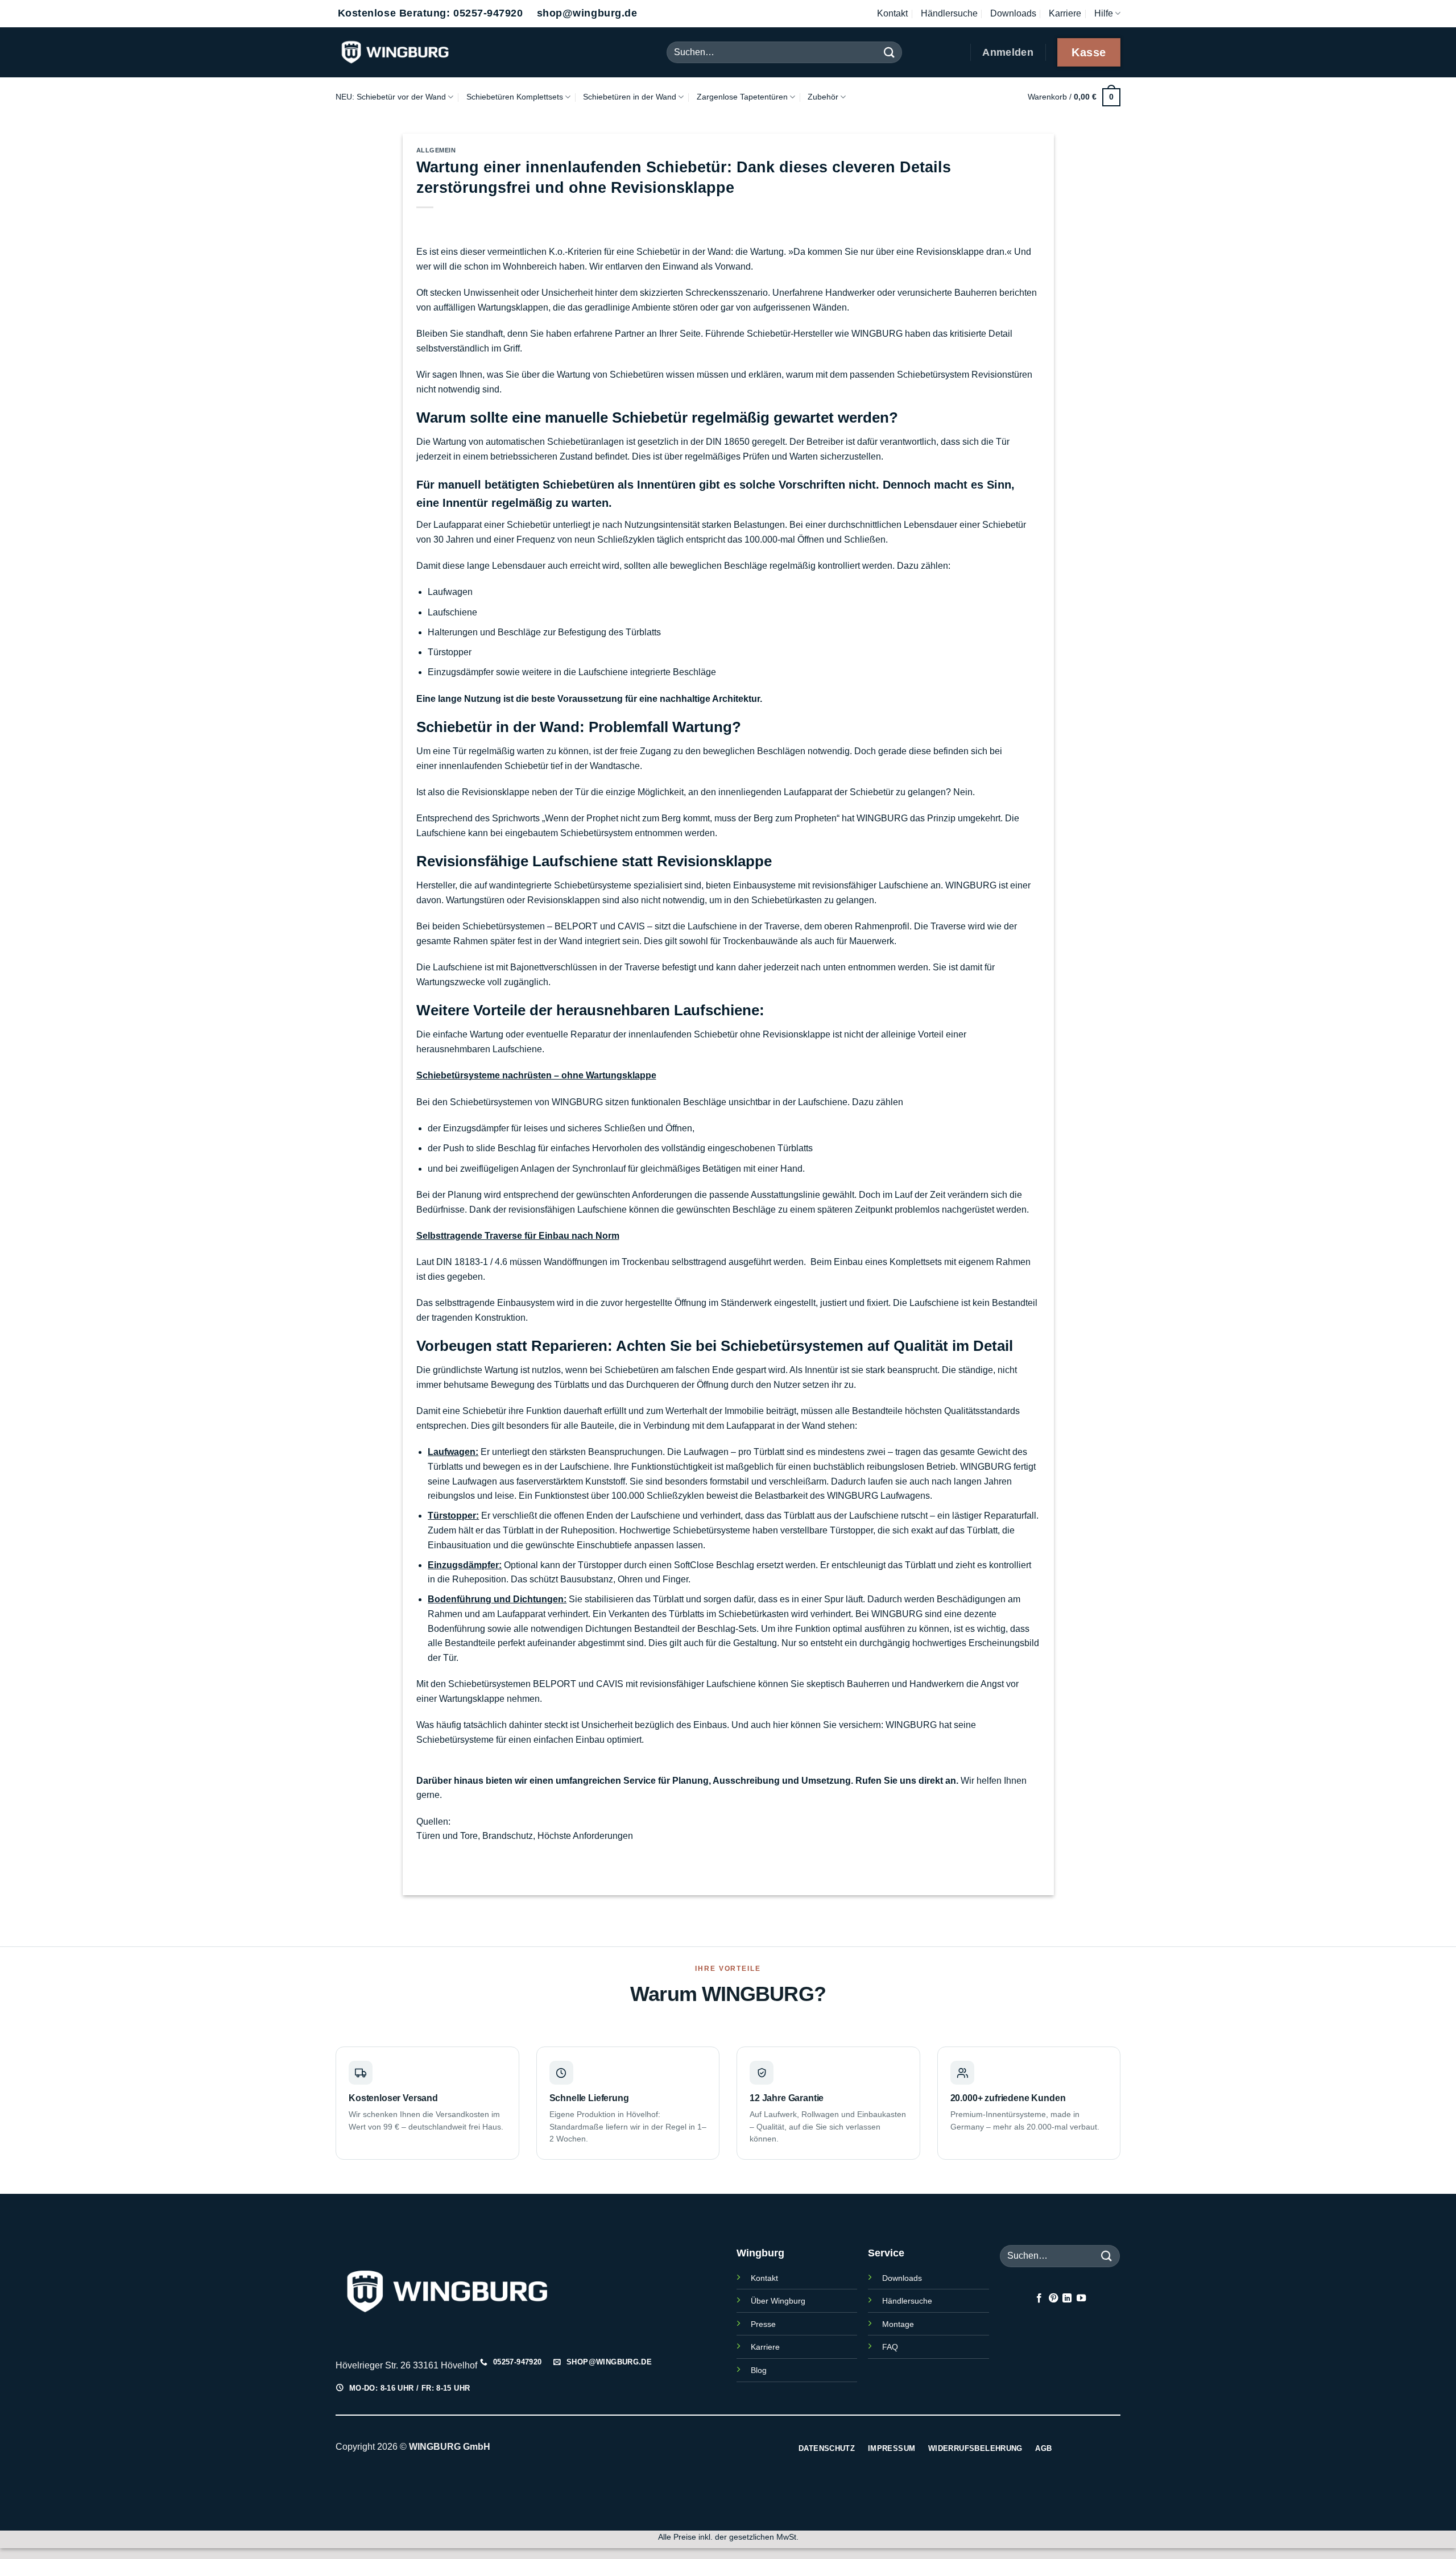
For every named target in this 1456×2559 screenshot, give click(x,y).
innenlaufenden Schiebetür (494, 766)
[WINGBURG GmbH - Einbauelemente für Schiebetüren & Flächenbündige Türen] (421, 52)
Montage (898, 2324)
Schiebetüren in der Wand (630, 97)
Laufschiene (452, 612)
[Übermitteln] (890, 52)
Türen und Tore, (448, 1836)
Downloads (1013, 13)
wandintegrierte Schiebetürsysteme (560, 885)
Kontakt (892, 13)
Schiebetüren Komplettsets (515, 97)
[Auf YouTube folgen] (1081, 2298)
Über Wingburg (778, 2301)
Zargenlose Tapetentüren (742, 97)
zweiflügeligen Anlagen (507, 1169)
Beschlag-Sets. (728, 1629)
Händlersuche (949, 13)
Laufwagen (450, 592)
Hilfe (1104, 13)
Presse (763, 2324)
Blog (759, 2370)
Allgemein (436, 150)
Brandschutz (508, 1836)
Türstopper (450, 652)
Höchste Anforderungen (585, 1836)
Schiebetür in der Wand (684, 252)
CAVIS (631, 926)
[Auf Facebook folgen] (1039, 2298)
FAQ (890, 2347)
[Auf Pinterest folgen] (1053, 2298)
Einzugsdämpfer (461, 672)
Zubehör (823, 97)
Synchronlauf (599, 1169)
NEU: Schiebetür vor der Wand (391, 97)
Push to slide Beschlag (489, 1148)
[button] (1074, 97)
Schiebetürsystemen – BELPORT (530, 926)
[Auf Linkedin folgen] (1067, 2298)
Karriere (1065, 13)
